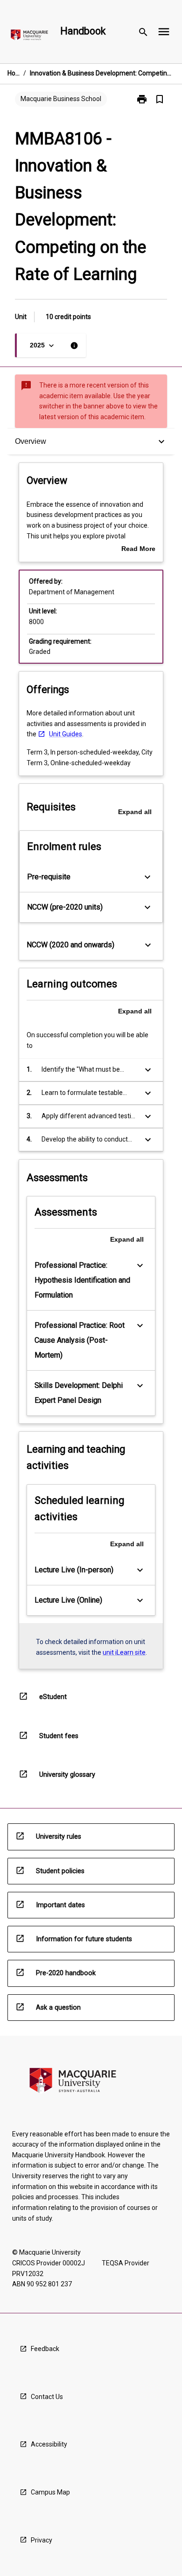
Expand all (135, 812)
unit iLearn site (124, 1652)
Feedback (45, 2349)
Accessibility (49, 2444)
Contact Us (47, 2397)
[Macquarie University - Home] (29, 37)
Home (14, 73)
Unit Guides (66, 734)
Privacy (42, 2540)
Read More (138, 550)
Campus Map (50, 2492)
